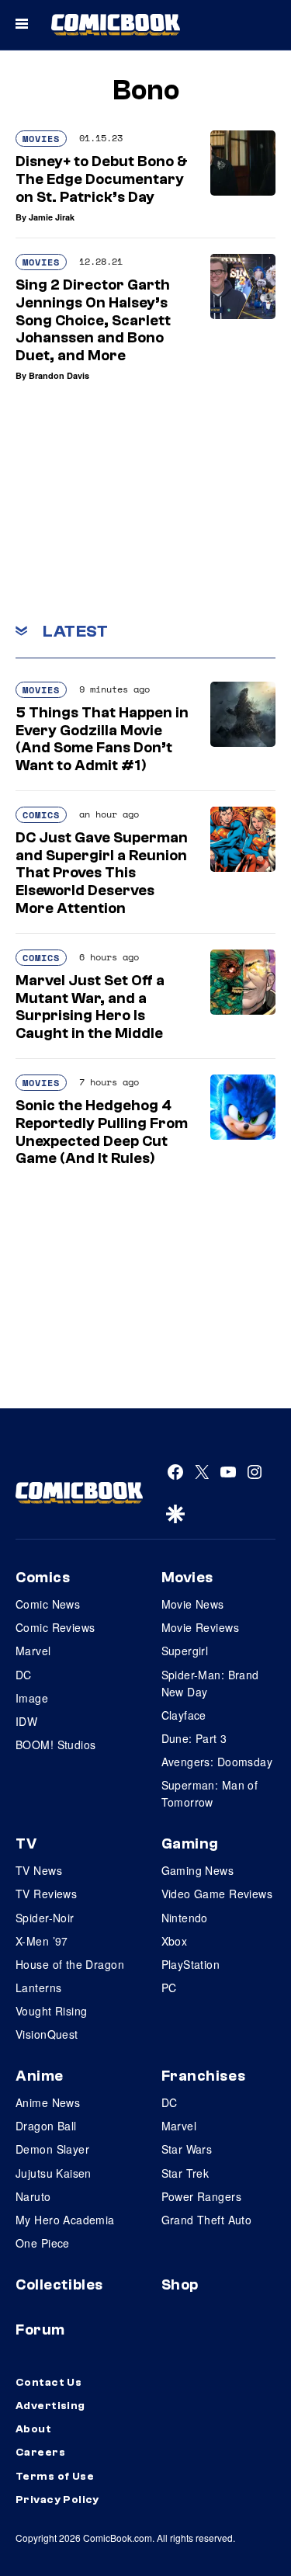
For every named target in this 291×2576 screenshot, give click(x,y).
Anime (40, 2076)
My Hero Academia (65, 2220)
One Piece (43, 2243)
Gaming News (198, 1870)
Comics (41, 815)
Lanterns (38, 1988)
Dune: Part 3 (194, 1738)
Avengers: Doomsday (217, 1762)
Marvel (33, 1651)
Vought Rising (51, 2011)
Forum (40, 2330)
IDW (26, 1721)
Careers (40, 2453)
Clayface (184, 1715)
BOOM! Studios (55, 1745)
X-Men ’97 (42, 1941)
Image (32, 1698)
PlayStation (191, 1964)
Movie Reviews (200, 1627)
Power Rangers (201, 2196)
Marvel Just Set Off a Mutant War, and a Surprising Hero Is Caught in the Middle (90, 1007)
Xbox (175, 1941)
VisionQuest (47, 2034)
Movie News (193, 1604)
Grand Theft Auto (207, 2220)
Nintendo (185, 1918)
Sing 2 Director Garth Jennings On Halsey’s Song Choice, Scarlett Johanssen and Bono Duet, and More (93, 320)
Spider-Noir (45, 1918)
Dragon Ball (46, 2126)
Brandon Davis (59, 375)
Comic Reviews (55, 1627)
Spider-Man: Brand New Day (210, 1683)
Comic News (48, 1604)
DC (24, 1675)
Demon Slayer (52, 2149)
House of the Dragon (70, 1964)
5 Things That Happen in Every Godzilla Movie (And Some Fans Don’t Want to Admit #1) (102, 739)
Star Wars (187, 2149)
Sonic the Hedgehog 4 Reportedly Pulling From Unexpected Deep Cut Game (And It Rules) (102, 1132)
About (33, 2429)
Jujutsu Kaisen (54, 2173)
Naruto (33, 2196)
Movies (41, 139)
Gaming (190, 1844)
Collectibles (59, 2285)
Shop (180, 2285)
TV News (39, 1870)
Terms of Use (55, 2477)
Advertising (50, 2406)
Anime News (48, 2102)
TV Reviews (46, 1894)
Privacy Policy (57, 2500)
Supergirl (185, 1651)
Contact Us (48, 2383)
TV (26, 1844)
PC (169, 1988)
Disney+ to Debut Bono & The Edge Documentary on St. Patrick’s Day (102, 179)
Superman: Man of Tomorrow (210, 1793)
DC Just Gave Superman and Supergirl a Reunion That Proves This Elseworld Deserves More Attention (102, 873)
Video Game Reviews (217, 1894)
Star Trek (185, 2173)
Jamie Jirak (52, 217)
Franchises (204, 2076)
